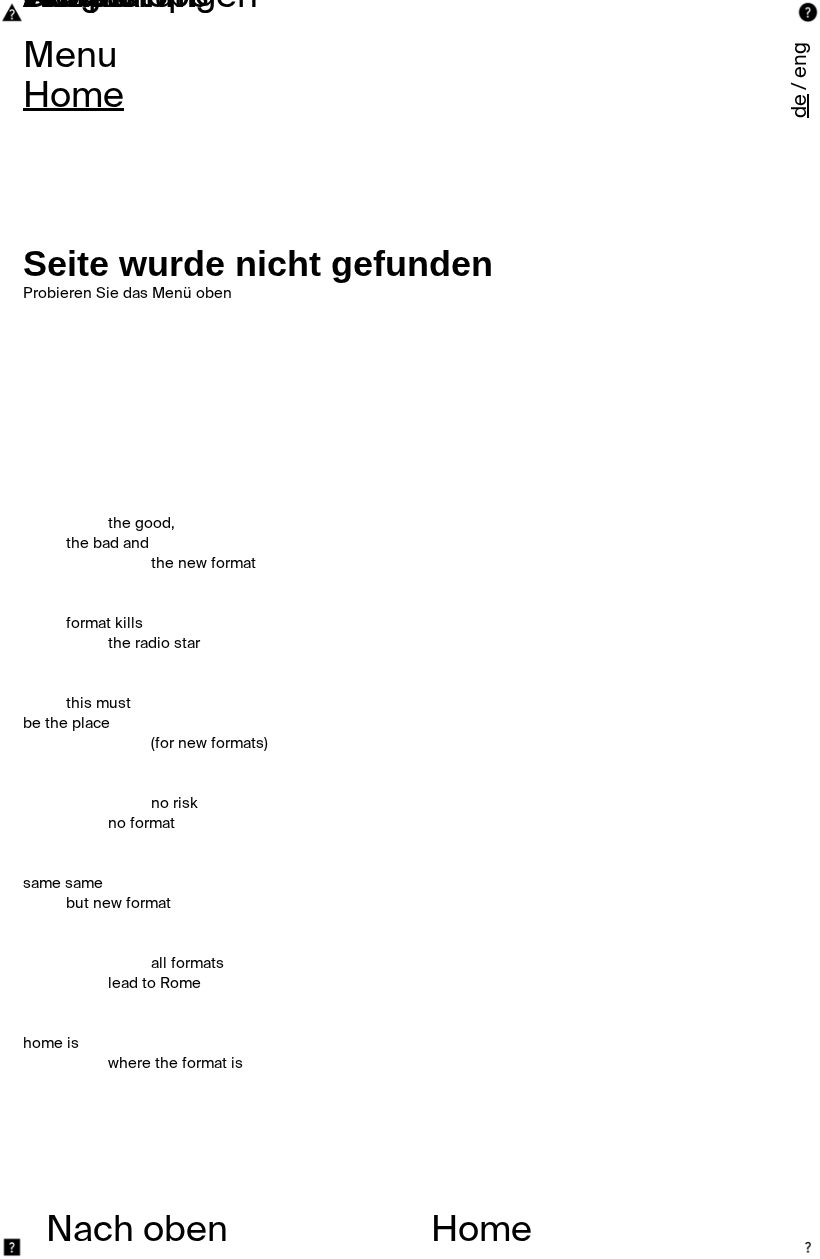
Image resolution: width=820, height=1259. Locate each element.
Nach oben (137, 1231)
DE (801, 106)
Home (73, 97)
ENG (801, 60)
